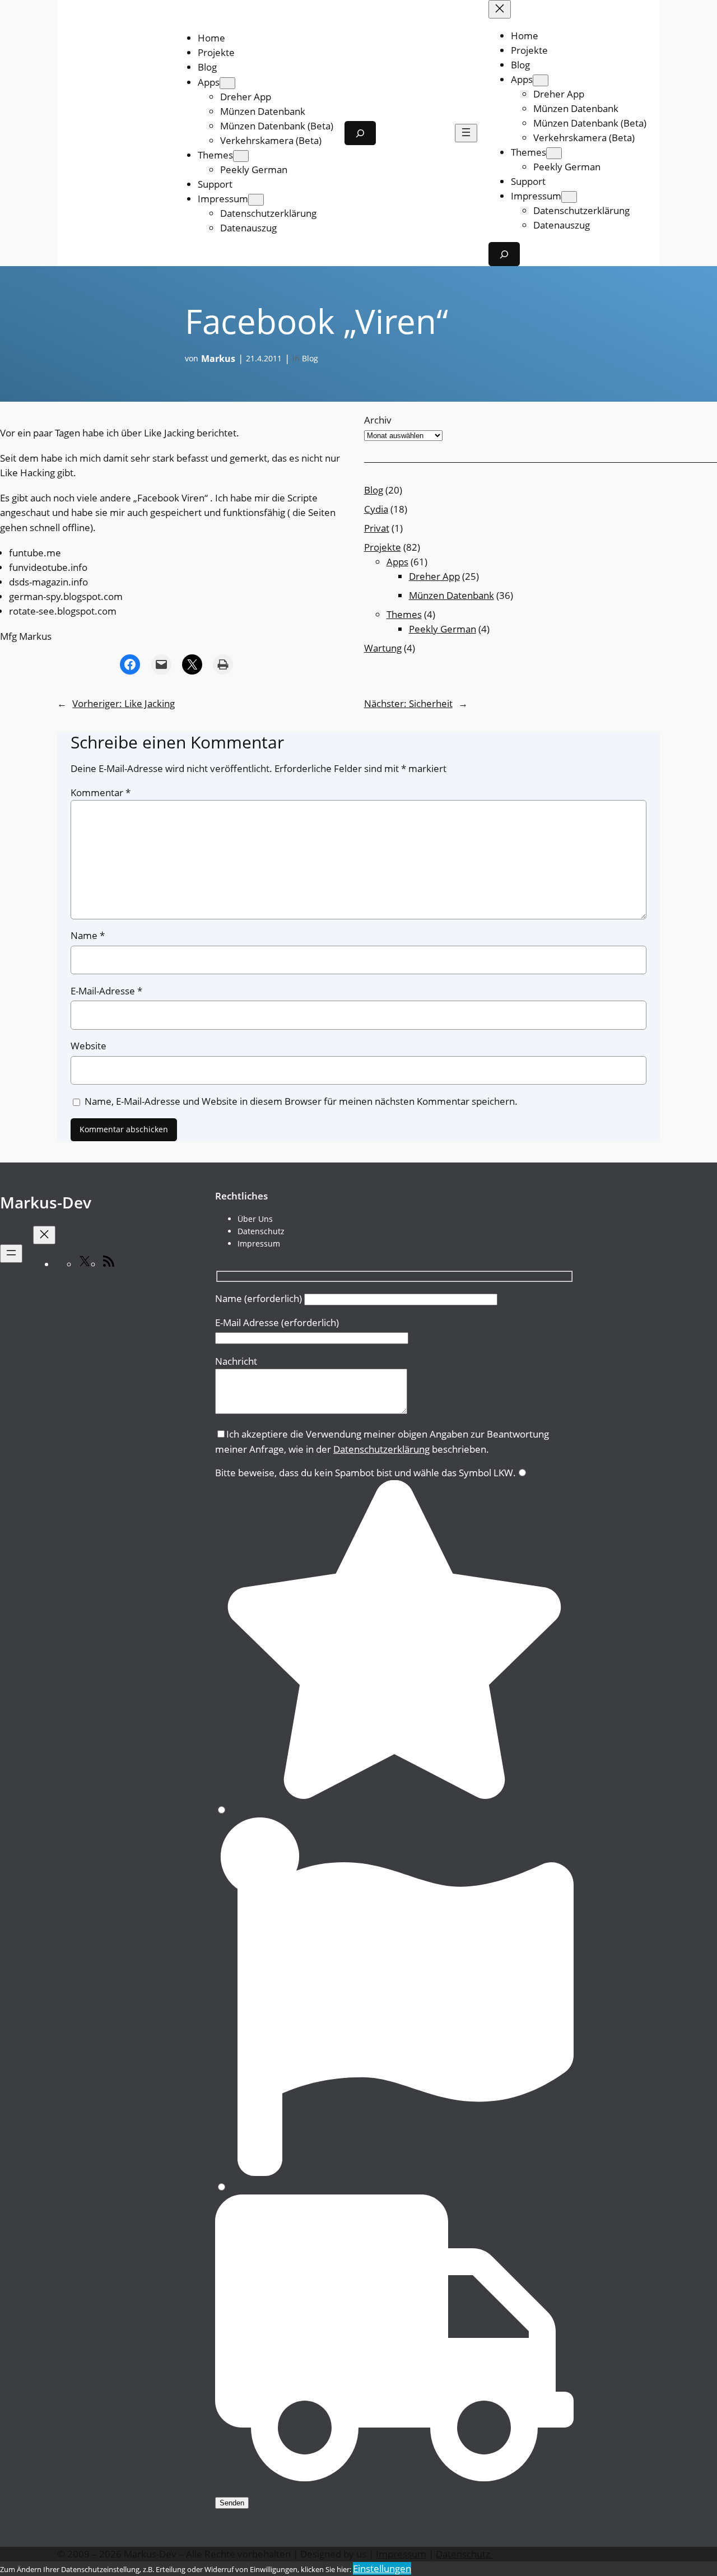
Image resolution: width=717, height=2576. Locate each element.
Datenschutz (464, 2554)
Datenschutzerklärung (381, 1449)
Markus (218, 359)
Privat (377, 528)
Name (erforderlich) (260, 1298)
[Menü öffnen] (466, 133)
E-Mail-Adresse (106, 991)
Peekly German (443, 629)
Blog (310, 358)
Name (88, 935)
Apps (397, 562)
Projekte (383, 547)
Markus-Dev (46, 1202)
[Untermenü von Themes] (241, 156)
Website (89, 1046)
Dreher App (434, 576)
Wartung (383, 648)
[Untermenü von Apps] (227, 83)
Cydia (376, 509)
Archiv (378, 420)
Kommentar (101, 792)
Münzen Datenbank (451, 595)
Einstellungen (382, 2568)
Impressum (401, 2554)
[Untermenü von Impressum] (256, 200)
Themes (404, 614)
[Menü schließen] (500, 9)
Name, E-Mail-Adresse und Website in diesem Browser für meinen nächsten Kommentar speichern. (301, 1101)
